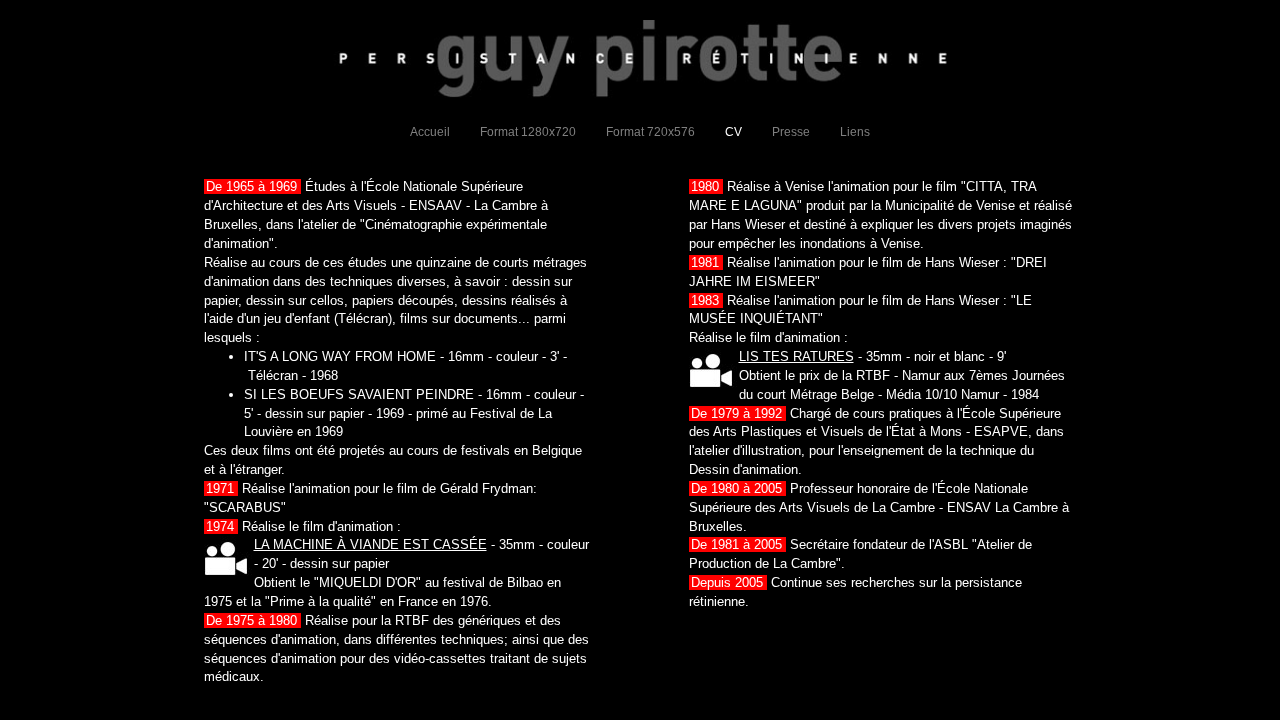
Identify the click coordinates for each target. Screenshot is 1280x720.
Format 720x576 (650, 132)
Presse (791, 132)
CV (733, 132)
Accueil (430, 132)
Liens (855, 132)
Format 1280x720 (528, 132)
